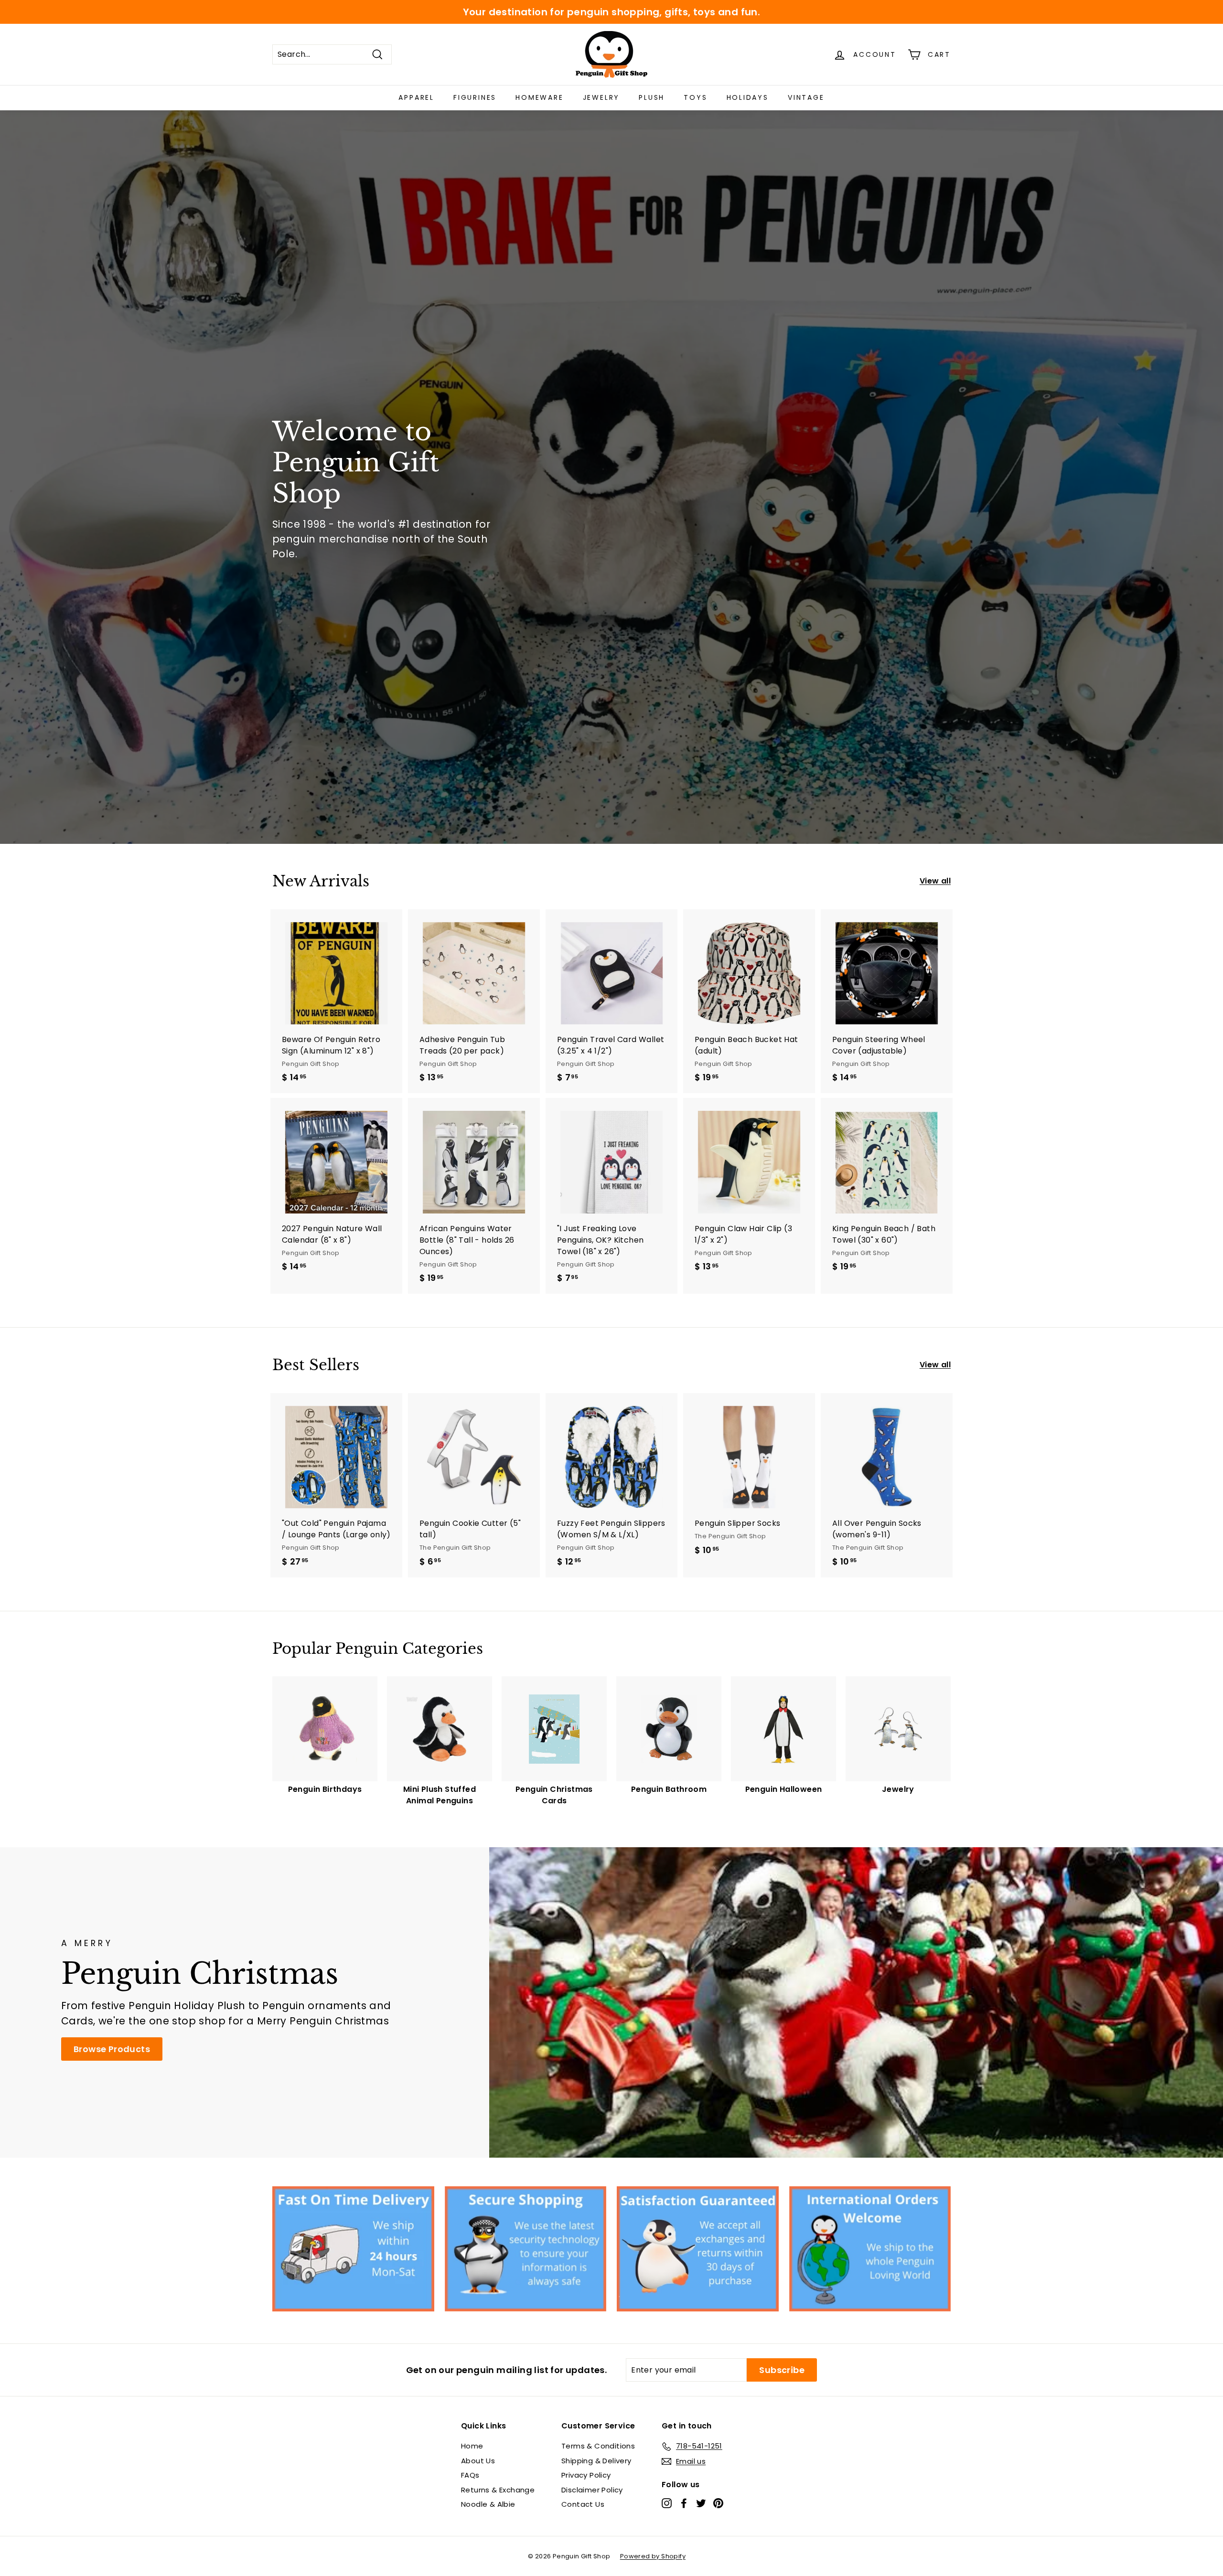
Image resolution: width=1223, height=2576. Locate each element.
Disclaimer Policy (592, 2490)
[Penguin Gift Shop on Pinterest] (718, 2503)
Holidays (748, 97)
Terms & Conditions (598, 2446)
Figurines (475, 97)
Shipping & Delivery (596, 2461)
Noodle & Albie (488, 2504)
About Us (478, 2461)
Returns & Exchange (498, 2490)
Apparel (416, 97)
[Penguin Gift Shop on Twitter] (701, 2503)
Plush (652, 97)
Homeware (539, 97)
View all (935, 881)
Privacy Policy (586, 2475)
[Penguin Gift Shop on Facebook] (684, 2503)
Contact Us (583, 2504)
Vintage (806, 97)
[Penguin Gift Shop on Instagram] (667, 2503)
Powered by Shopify (653, 2556)
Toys (695, 97)
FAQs (470, 2475)
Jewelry (601, 97)
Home (472, 2446)
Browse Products (112, 2049)
